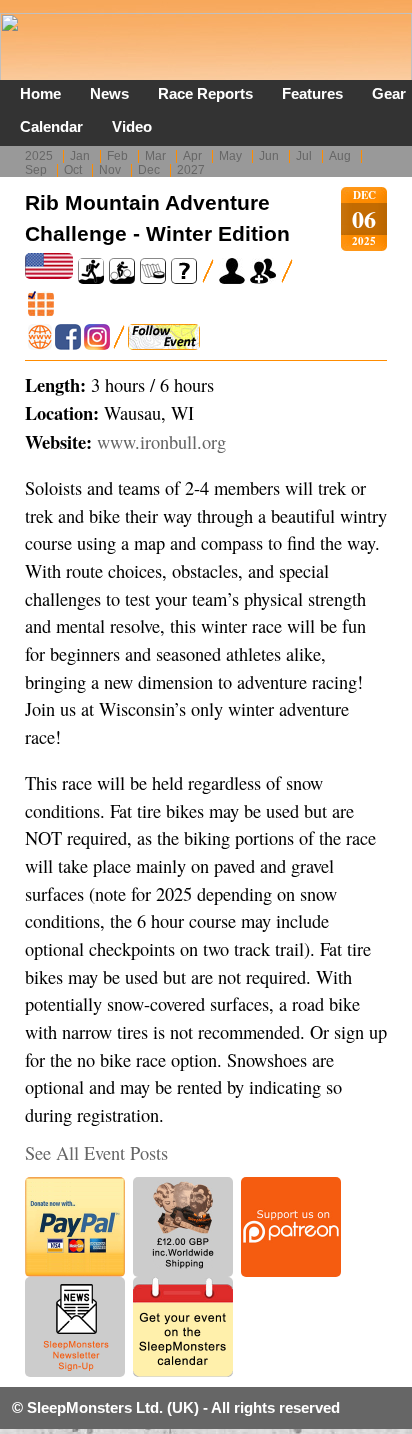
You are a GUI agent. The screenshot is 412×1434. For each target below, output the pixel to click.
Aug (340, 156)
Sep (36, 170)
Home (40, 93)
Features (312, 93)
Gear (389, 93)
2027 (191, 170)
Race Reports (205, 93)
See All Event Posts (96, 1153)
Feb (117, 156)
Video (132, 126)
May (230, 156)
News (109, 93)
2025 (39, 156)
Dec (149, 170)
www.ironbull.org (161, 442)
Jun (269, 156)
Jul (304, 156)
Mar (155, 156)
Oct (73, 170)
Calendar (51, 126)
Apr (192, 156)
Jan (80, 156)
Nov (110, 170)
